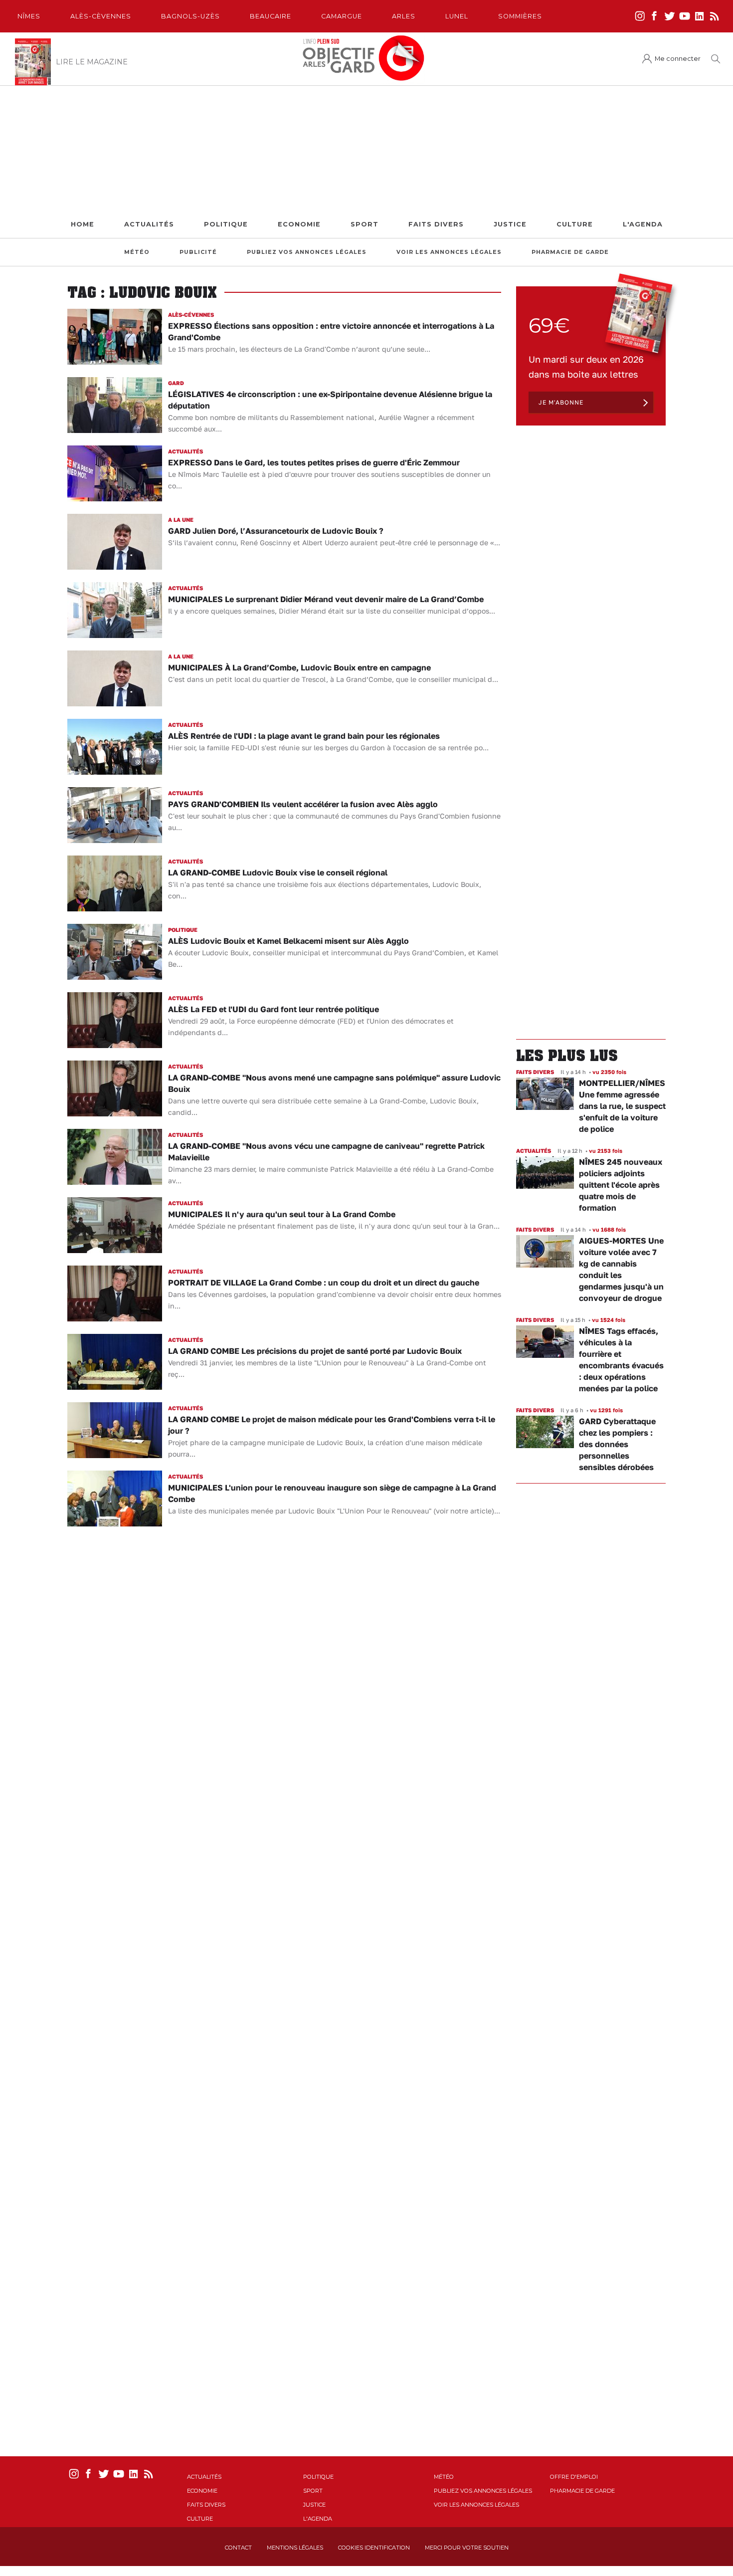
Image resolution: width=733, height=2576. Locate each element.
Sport (365, 224)
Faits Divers (436, 224)
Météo (137, 252)
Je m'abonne (561, 402)
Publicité (198, 252)
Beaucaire (271, 16)
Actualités (149, 224)
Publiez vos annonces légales (307, 252)
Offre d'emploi (574, 2477)
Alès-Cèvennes (101, 16)
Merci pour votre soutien (467, 2548)
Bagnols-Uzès (190, 16)
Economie (299, 224)
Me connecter (678, 59)
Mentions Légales (295, 2548)
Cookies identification (374, 2548)
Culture (575, 224)
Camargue (342, 16)
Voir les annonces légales (449, 252)
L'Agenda (643, 224)
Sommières (520, 16)
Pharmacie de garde (570, 252)
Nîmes (29, 16)
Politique (226, 224)
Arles (404, 16)
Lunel (457, 16)
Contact (238, 2548)
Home (83, 224)
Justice (510, 224)
